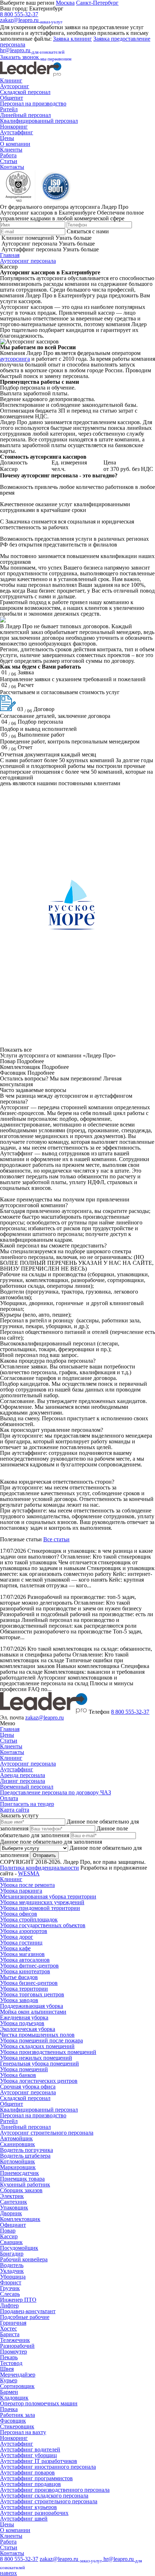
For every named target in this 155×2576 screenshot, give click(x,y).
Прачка (9, 2409)
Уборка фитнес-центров (29, 1966)
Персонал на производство (33, 104)
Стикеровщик (17, 2426)
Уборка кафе (15, 1948)
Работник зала (17, 2415)
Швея (7, 2369)
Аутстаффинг (17, 132)
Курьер (9, 2380)
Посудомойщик (19, 2248)
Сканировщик (17, 2144)
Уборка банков (18, 2075)
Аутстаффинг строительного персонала (49, 2501)
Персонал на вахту (23, 2432)
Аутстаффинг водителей (30, 2449)
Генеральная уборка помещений (39, 2064)
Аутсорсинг (15, 86)
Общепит (12, 98)
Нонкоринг (14, 127)
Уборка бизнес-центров (29, 1983)
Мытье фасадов (19, 1977)
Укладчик (12, 2271)
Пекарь (9, 2357)
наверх (8, 2573)
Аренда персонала (23, 1775)
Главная (10, 255)
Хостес (8, 2328)
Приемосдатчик (19, 2173)
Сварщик (11, 2242)
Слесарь (10, 2294)
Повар (8, 2231)
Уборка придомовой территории (40, 1908)
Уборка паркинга (21, 1891)
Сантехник (14, 2202)
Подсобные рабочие (25, 2317)
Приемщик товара (22, 2179)
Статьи (9, 161)
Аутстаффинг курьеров (28, 2507)
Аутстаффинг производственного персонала (55, 2490)
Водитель (12, 2265)
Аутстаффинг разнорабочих (34, 2513)
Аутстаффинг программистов (36, 2478)
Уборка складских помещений (37, 2046)
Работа (8, 155)
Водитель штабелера (25, 2156)
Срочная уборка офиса (28, 2087)
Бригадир (12, 2254)
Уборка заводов (19, 2000)
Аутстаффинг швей (24, 2519)
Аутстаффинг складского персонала (44, 2496)
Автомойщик (16, 2138)
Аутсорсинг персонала (28, 261)
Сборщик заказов (21, 2190)
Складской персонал (25, 92)
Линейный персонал (25, 115)
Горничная (13, 2323)
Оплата (9, 1798)
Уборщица (13, 2277)
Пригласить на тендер (27, 1804)
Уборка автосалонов (25, 1960)
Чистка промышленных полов (37, 2035)
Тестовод (11, 2363)
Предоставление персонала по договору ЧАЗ (56, 1792)
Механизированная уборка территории (48, 1896)
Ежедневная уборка (24, 2017)
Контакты (12, 167)
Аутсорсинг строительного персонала (47, 2133)
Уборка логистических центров (39, 2081)
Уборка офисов (19, 1914)
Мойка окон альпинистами (33, 2012)
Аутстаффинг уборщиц (28, 2455)
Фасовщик (13, 2421)
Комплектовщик (20, 2219)
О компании (15, 144)
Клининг (11, 80)
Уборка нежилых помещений (36, 2058)
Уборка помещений (24, 2069)
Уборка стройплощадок (29, 1919)
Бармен (9, 2392)
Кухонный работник (25, 2184)
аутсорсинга (15, 359)
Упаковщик (14, 2208)
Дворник (11, 2213)
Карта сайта (15, 1810)
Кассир (9, 2236)
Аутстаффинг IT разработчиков (39, 2461)
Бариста (10, 2334)
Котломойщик (17, 2161)
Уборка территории (24, 1989)
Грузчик (10, 2288)
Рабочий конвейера (24, 2259)
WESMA (29, 1873)
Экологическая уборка (28, 2029)
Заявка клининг (72, 39)
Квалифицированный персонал (39, 121)
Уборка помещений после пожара (41, 2040)
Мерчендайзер (18, 2375)
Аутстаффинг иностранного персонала (48, 2467)
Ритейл (9, 109)
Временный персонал (27, 1787)
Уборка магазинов (22, 1954)
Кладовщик (14, 2398)
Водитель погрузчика (26, 2150)
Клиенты (11, 150)
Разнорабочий (17, 2346)
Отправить (44, 1855)
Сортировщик (17, 2386)
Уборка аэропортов (24, 1931)
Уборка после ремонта (27, 1885)
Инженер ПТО (18, 2300)
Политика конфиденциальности (39, 1868)
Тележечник (15, 2340)
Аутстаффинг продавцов (30, 2484)
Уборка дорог (17, 1937)
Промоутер (14, 2352)
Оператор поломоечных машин (39, 2403)
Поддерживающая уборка (32, 2006)
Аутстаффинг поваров (27, 2472)
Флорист (11, 2282)
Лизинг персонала (23, 1781)
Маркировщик (18, 2167)
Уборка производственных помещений (48, 2052)
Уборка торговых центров (32, 1994)
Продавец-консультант (28, 2311)
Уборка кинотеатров (25, 1971)
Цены (7, 138)
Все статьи (56, 1539)
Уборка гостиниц (21, 1943)
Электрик (12, 2196)
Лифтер (9, 2305)
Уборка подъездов (22, 2023)
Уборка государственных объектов (43, 1925)
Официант (13, 2225)
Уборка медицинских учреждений (42, 1902)
